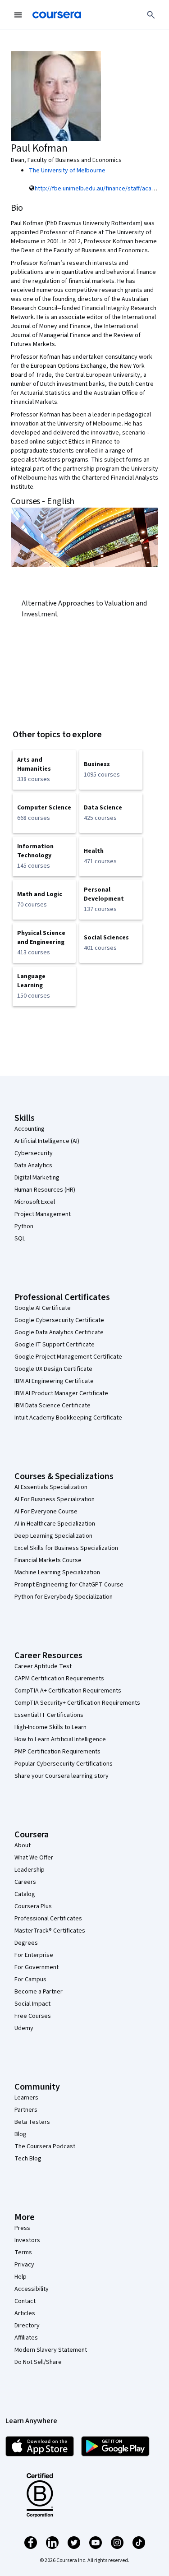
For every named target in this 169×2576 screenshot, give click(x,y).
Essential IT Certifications (49, 1715)
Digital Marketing (37, 1178)
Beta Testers (32, 2122)
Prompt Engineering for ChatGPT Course (69, 1585)
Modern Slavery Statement (51, 2350)
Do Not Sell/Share (38, 2362)
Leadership (30, 1870)
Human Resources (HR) (45, 1190)
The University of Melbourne (67, 171)
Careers (25, 1882)
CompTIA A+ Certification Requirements (68, 1691)
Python (24, 1226)
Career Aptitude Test (43, 1666)
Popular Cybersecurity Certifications (64, 1764)
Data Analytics (33, 1165)
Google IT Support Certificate (55, 1345)
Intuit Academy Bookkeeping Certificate (68, 1418)
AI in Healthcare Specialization (55, 1524)
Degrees (26, 1943)
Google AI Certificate (43, 1308)
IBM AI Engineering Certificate (54, 1381)
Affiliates (26, 2338)
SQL (20, 1239)
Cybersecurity (34, 1153)
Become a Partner (39, 1992)
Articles (25, 2313)
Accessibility (32, 2289)
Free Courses (33, 2016)
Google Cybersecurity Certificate (59, 1320)
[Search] (151, 15)
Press (22, 2228)
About (23, 1845)
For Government (37, 1967)
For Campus (30, 1979)
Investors (27, 2240)
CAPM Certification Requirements (59, 1679)
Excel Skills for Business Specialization (66, 1548)
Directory (27, 2326)
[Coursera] (57, 15)
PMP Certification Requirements (57, 1752)
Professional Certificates (48, 1919)
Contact (25, 2301)
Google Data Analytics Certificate (59, 1332)
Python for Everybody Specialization (64, 1597)
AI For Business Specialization (55, 1499)
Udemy (24, 2028)
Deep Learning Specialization (53, 1536)
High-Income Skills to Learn (50, 1727)
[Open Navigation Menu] (18, 15)
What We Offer (34, 1858)
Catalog (25, 1894)
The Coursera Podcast (45, 2146)
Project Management (43, 1214)
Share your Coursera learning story (62, 1776)
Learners (26, 2098)
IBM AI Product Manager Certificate (61, 1393)
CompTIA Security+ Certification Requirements (77, 1703)
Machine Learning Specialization (57, 1572)
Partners (26, 2110)
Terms (23, 2252)
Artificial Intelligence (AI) (47, 1141)
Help (21, 2277)
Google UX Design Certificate (53, 1369)
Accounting (30, 1129)
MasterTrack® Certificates (50, 1931)
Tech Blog (28, 2159)
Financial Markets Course (48, 1560)
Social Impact (32, 2004)
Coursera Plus (33, 1906)
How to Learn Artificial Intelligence (60, 1739)
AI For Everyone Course (46, 1512)
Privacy (24, 2265)
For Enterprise (34, 1955)
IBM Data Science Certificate (53, 1406)
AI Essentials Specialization (51, 1487)
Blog (21, 2134)
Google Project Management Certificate (68, 1357)
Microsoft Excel (35, 1202)
